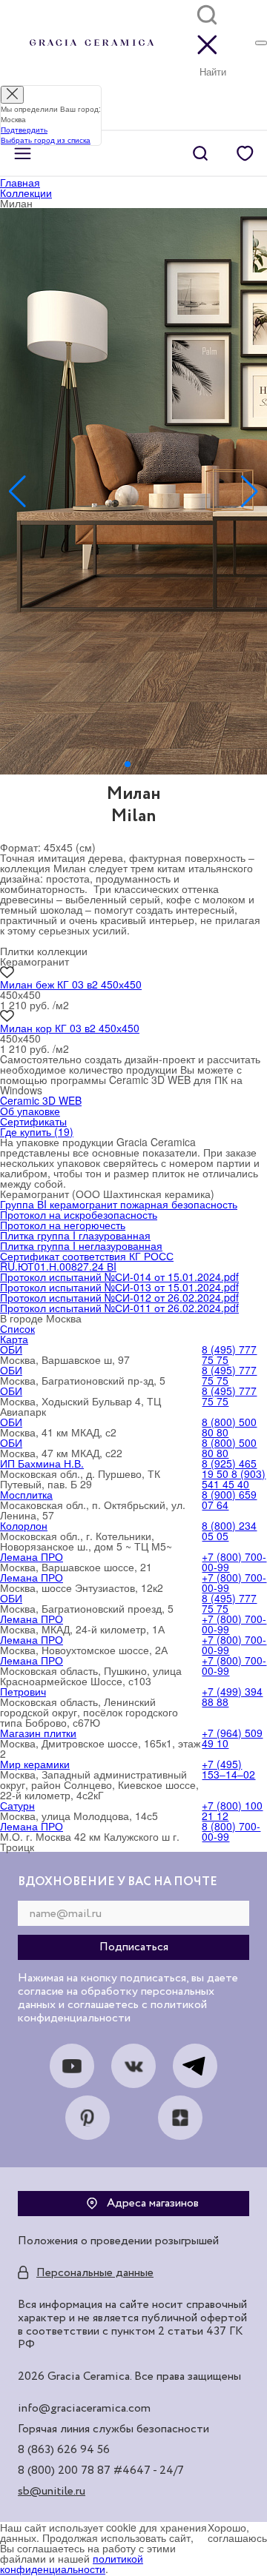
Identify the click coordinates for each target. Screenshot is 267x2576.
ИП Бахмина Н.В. (42, 1463)
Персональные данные (95, 2273)
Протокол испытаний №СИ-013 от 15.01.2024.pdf (119, 1287)
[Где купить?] (261, 43)
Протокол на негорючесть (63, 1225)
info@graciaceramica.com (84, 2409)
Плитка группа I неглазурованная (81, 1245)
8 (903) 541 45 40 (234, 1479)
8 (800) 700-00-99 (231, 1831)
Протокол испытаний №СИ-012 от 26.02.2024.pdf (119, 1297)
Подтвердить (24, 130)
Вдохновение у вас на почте (118, 1882)
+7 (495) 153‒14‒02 (228, 1769)
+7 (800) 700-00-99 (234, 1562)
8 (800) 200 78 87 (64, 2471)
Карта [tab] (14, 1339)
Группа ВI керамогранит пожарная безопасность (119, 1204)
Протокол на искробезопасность (79, 1214)
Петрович (23, 1691)
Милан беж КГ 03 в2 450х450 (71, 984)
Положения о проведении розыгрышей (118, 2241)
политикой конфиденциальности (72, 2563)
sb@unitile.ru (52, 2492)
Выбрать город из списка (46, 140)
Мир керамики (35, 1764)
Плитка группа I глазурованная (75, 1235)
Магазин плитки (38, 1733)
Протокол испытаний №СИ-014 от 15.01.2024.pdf (119, 1277)
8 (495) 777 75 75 (229, 1354)
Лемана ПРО (32, 1556)
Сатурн (17, 1805)
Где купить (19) (37, 1131)
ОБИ (11, 1349)
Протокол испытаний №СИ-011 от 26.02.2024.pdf (119, 1308)
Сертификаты (33, 1121)
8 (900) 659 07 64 (229, 1499)
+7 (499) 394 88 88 (232, 1696)
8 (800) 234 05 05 (229, 1530)
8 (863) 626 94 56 (64, 2450)
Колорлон (24, 1525)
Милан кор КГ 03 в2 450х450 (70, 1028)
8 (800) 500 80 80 (229, 1427)
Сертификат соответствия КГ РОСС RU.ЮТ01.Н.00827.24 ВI (87, 1261)
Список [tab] (17, 1328)
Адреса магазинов (153, 2204)
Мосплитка (26, 1494)
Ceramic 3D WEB (41, 1100)
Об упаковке (30, 1111)
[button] (128, 764)
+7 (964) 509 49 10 (232, 1738)
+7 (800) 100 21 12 (232, 1810)
